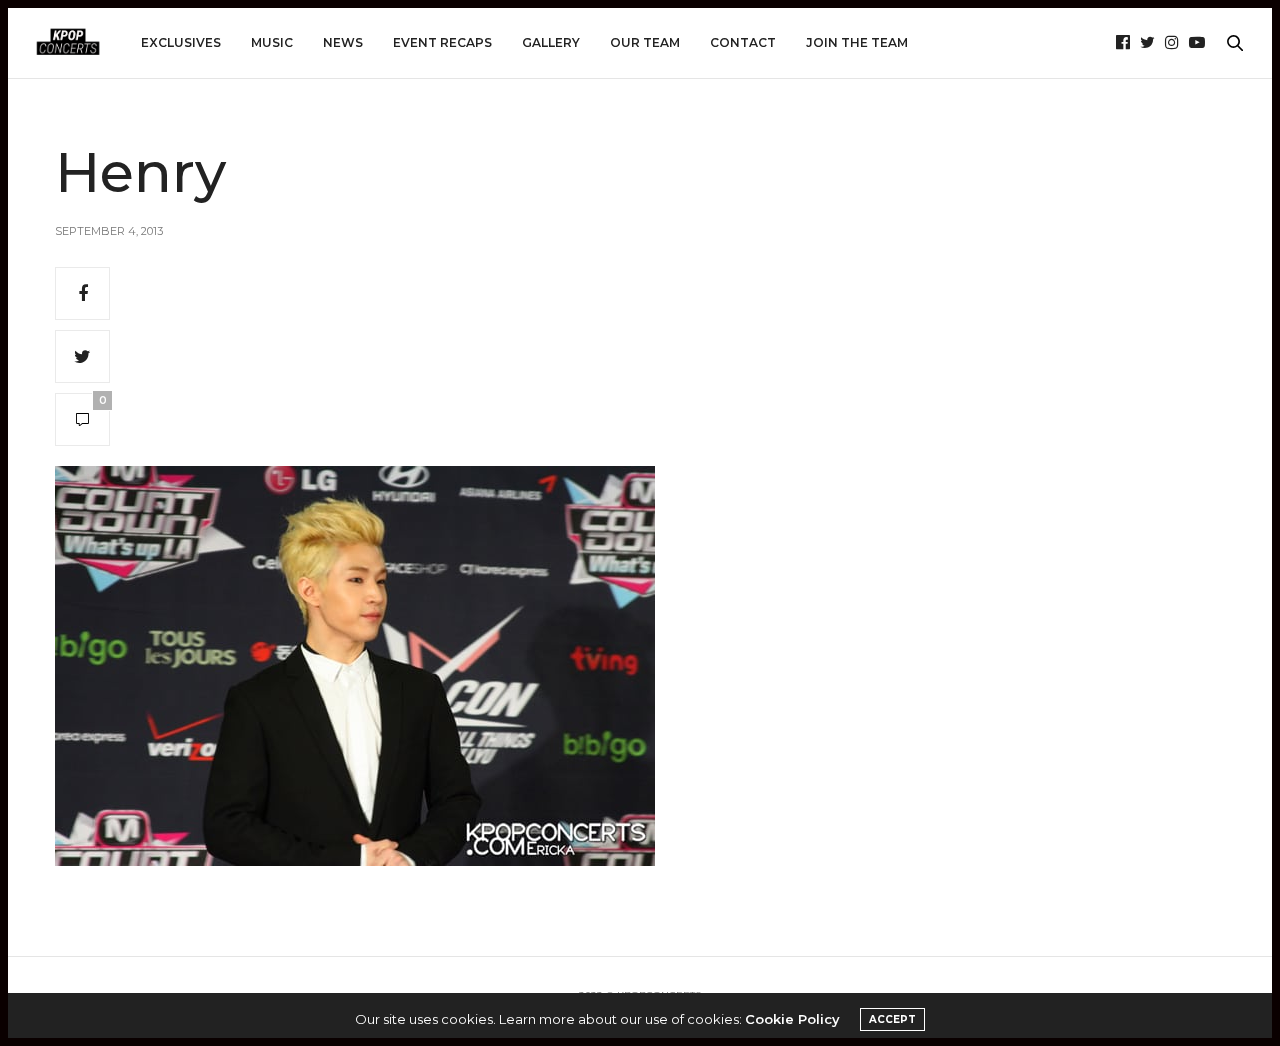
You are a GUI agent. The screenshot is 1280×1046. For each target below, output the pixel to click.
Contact (743, 42)
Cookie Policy (792, 1019)
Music (272, 42)
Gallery (551, 42)
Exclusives (181, 42)
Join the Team (857, 42)
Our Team (645, 42)
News (343, 42)
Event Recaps (442, 42)
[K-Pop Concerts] (68, 43)
